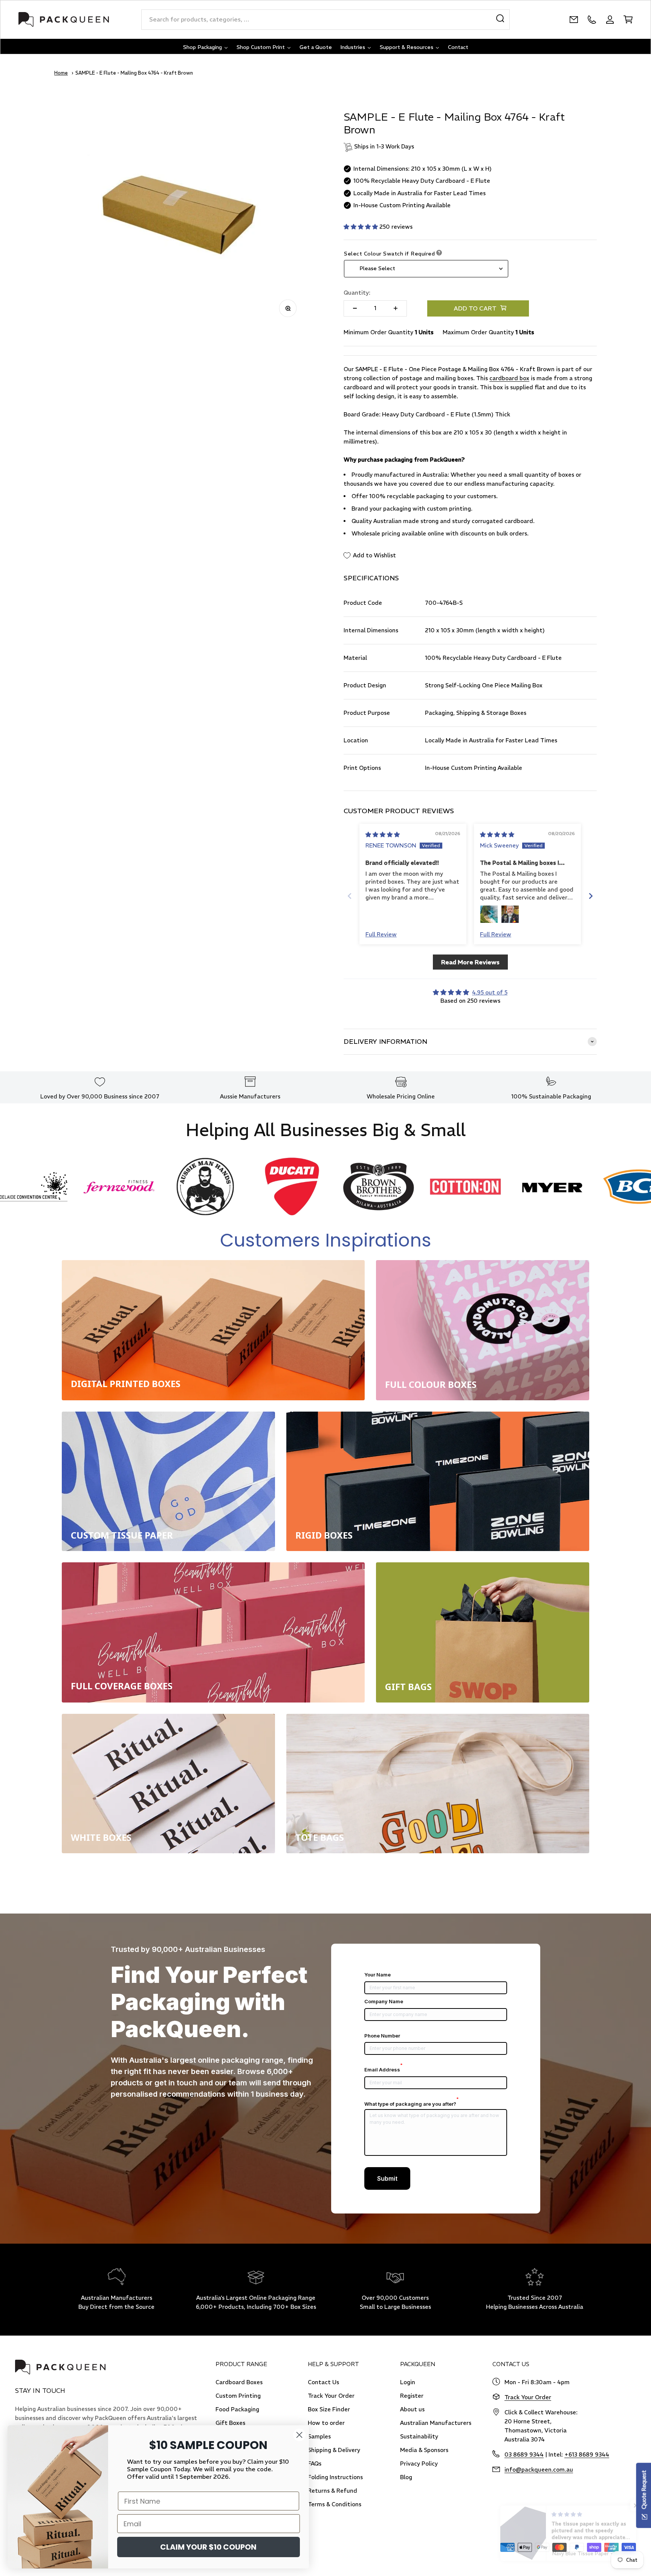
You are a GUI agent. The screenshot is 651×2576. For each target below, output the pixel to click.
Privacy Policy (419, 2464)
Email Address (384, 2070)
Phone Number (382, 2036)
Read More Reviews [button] (470, 962)
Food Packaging (237, 2409)
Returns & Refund (332, 2491)
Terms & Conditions (335, 2504)
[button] (361, 227)
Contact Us (323, 2382)
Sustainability (419, 2436)
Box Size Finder (329, 2409)
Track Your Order (331, 2396)
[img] (383, 834)
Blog (406, 2477)
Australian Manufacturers (436, 2423)
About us (412, 2409)
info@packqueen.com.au (539, 2470)
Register (412, 2396)
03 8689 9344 (524, 2454)
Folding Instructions (335, 2477)
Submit (387, 2178)
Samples (319, 2436)
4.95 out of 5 (490, 992)
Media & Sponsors (424, 2450)
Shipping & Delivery (334, 2450)
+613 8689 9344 (587, 2454)
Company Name (384, 2001)
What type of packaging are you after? (412, 2104)
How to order (326, 2423)
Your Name (377, 1975)
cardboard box (509, 378)
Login (408, 2382)
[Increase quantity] (396, 308)
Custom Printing (238, 2396)
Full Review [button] (381, 934)
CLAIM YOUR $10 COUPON (208, 2547)
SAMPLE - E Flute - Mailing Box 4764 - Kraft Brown (134, 73)
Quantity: (357, 293)
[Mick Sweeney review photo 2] (510, 914)
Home (61, 73)
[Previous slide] (350, 896)
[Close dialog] (299, 2435)
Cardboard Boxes (239, 2382)
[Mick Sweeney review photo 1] (489, 914)
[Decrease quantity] (355, 308)
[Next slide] (591, 896)
